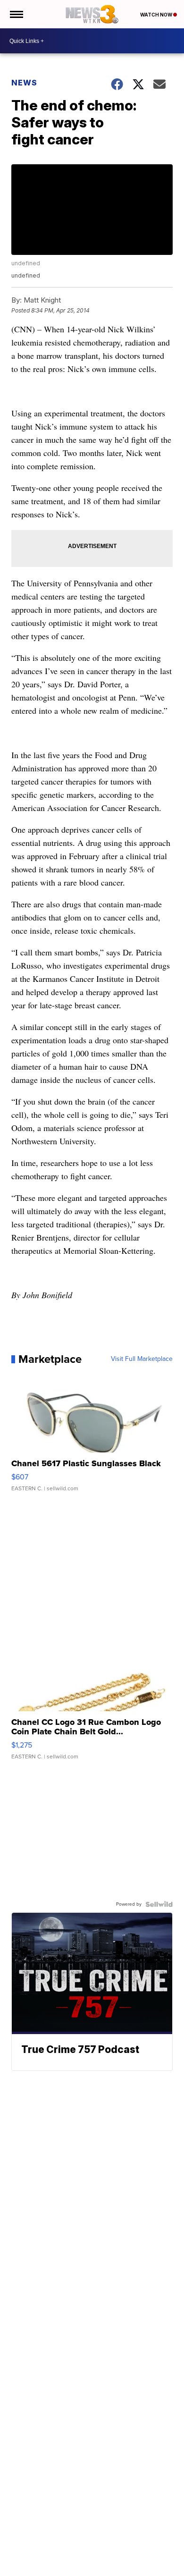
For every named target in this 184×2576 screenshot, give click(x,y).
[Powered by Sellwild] (159, 1904)
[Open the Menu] (16, 14)
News (24, 83)
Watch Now (157, 15)
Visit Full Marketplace (142, 1359)
